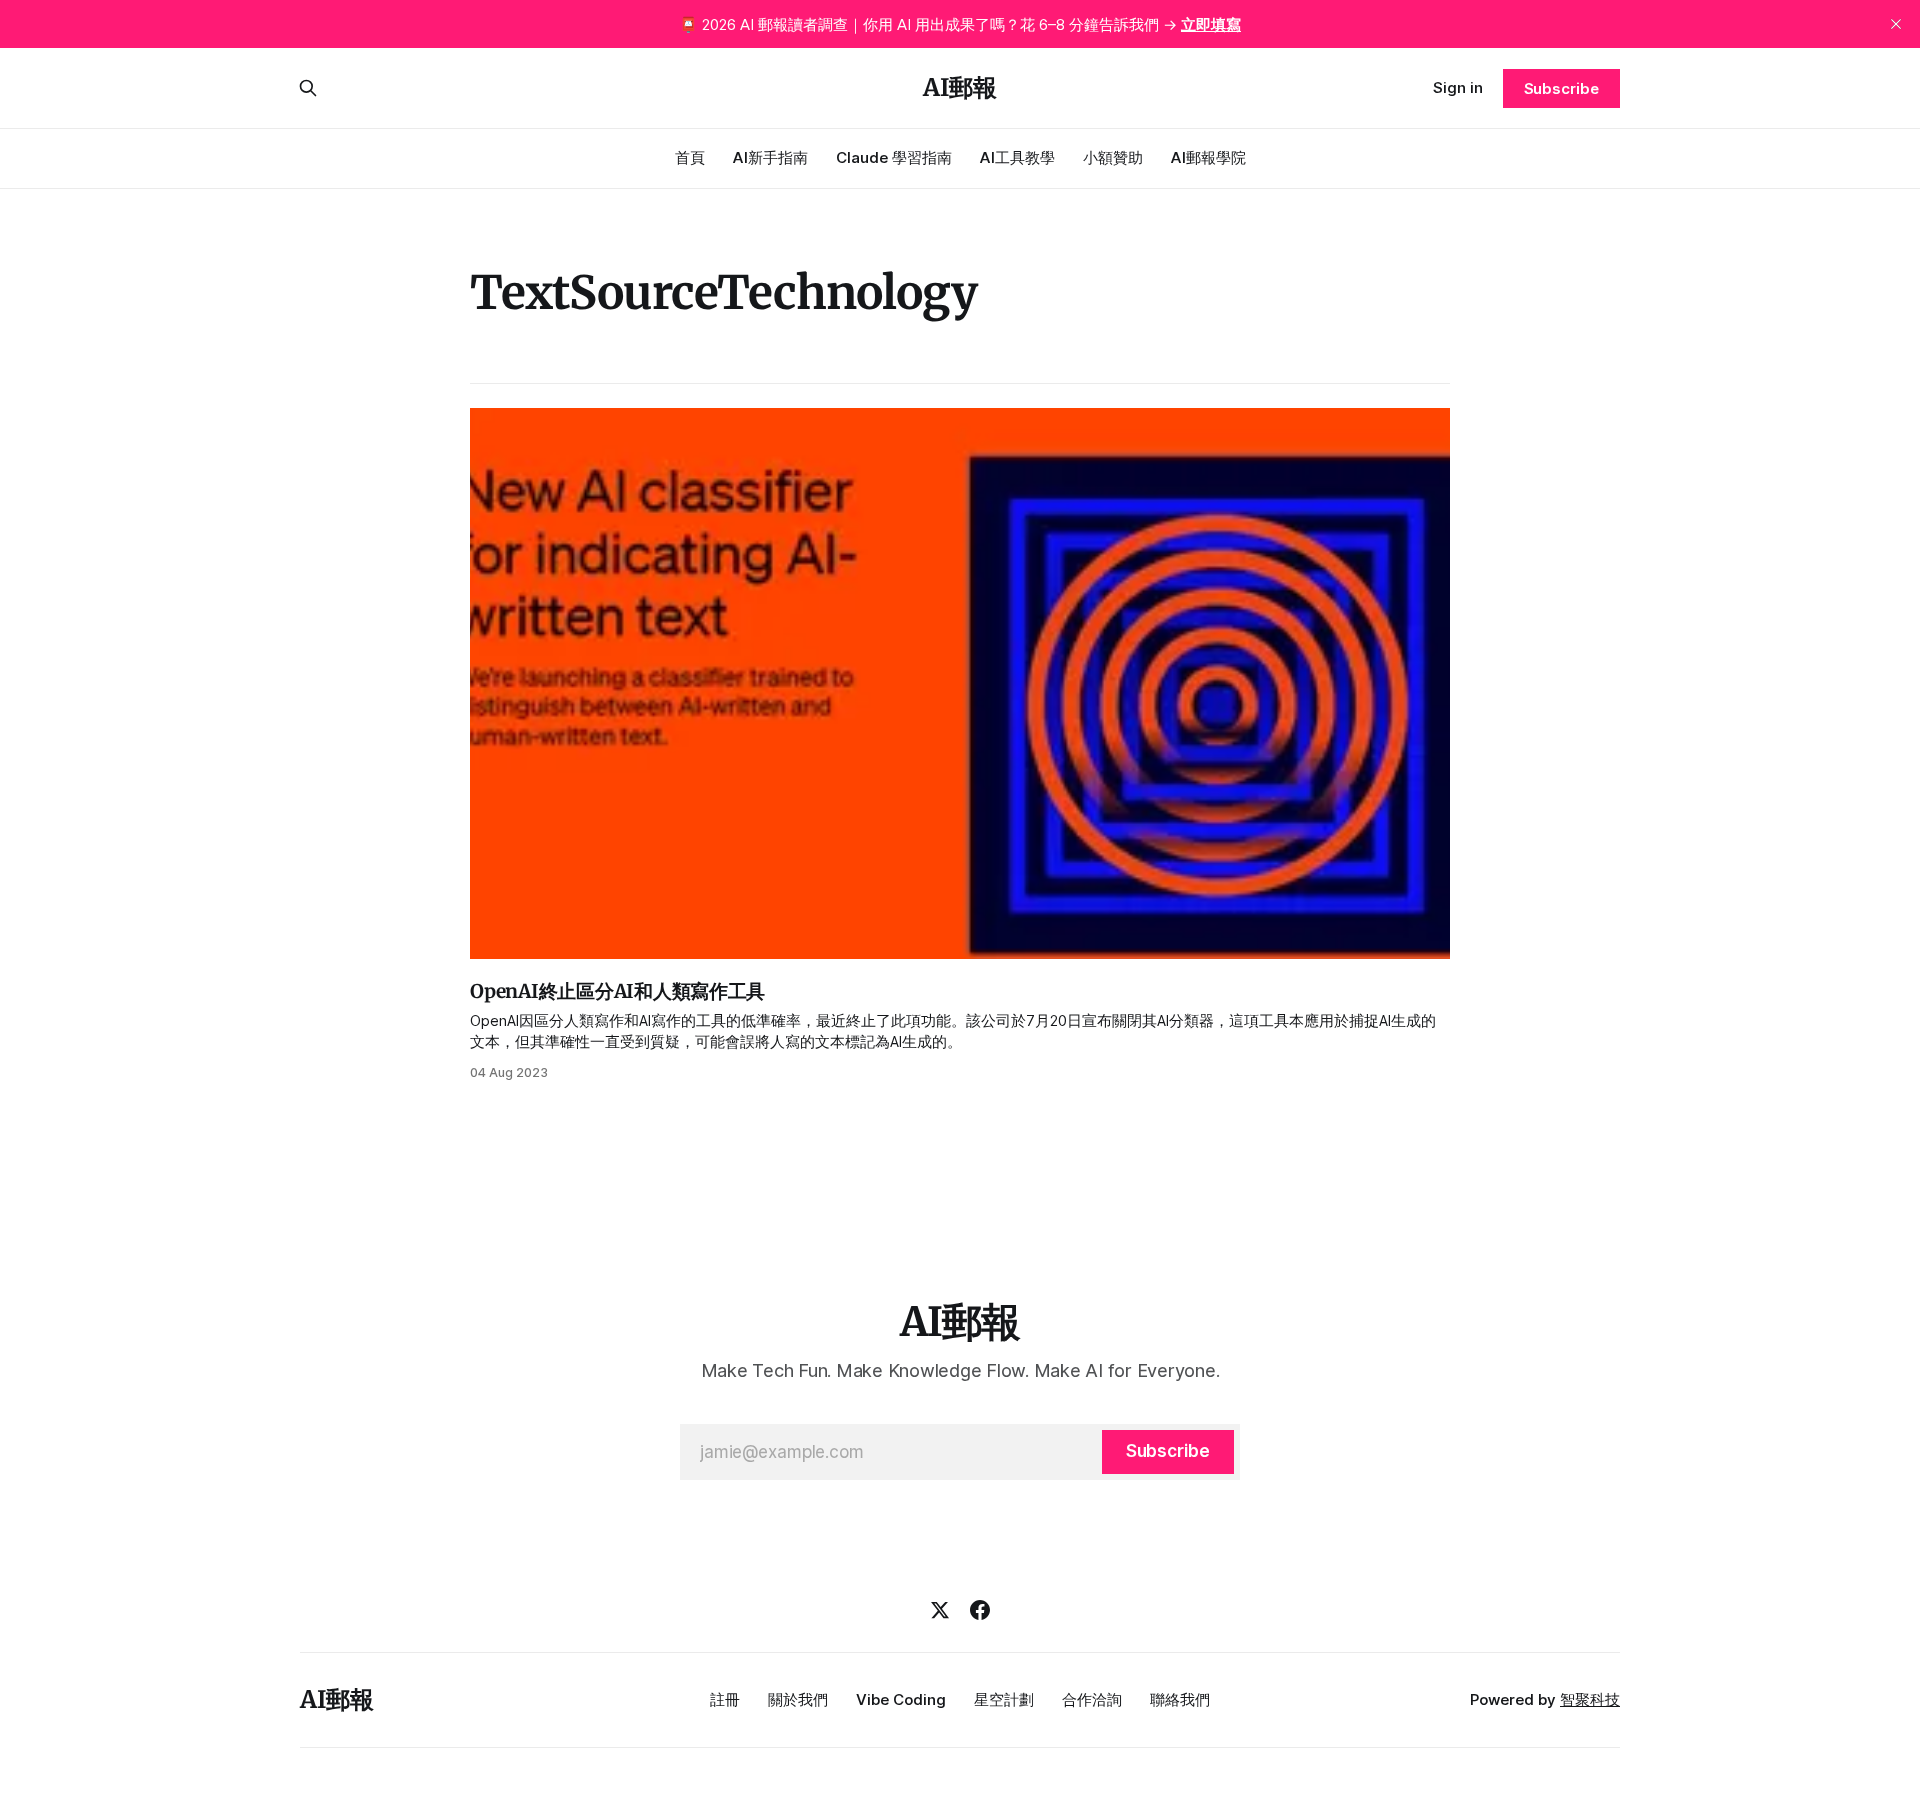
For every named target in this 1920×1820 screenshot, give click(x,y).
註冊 (725, 1699)
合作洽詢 (1092, 1699)
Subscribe (1561, 88)
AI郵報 (960, 88)
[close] (1896, 24)
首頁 (690, 157)
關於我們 (798, 1699)
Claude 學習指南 (894, 157)
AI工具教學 (1017, 157)
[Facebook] (980, 1610)
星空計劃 (1004, 1699)
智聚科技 (1590, 1699)
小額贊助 (1113, 157)
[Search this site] (308, 88)
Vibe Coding (901, 1699)
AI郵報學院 (1208, 157)
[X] (940, 1610)
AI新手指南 (770, 157)
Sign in (1458, 87)
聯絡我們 (1180, 1699)
